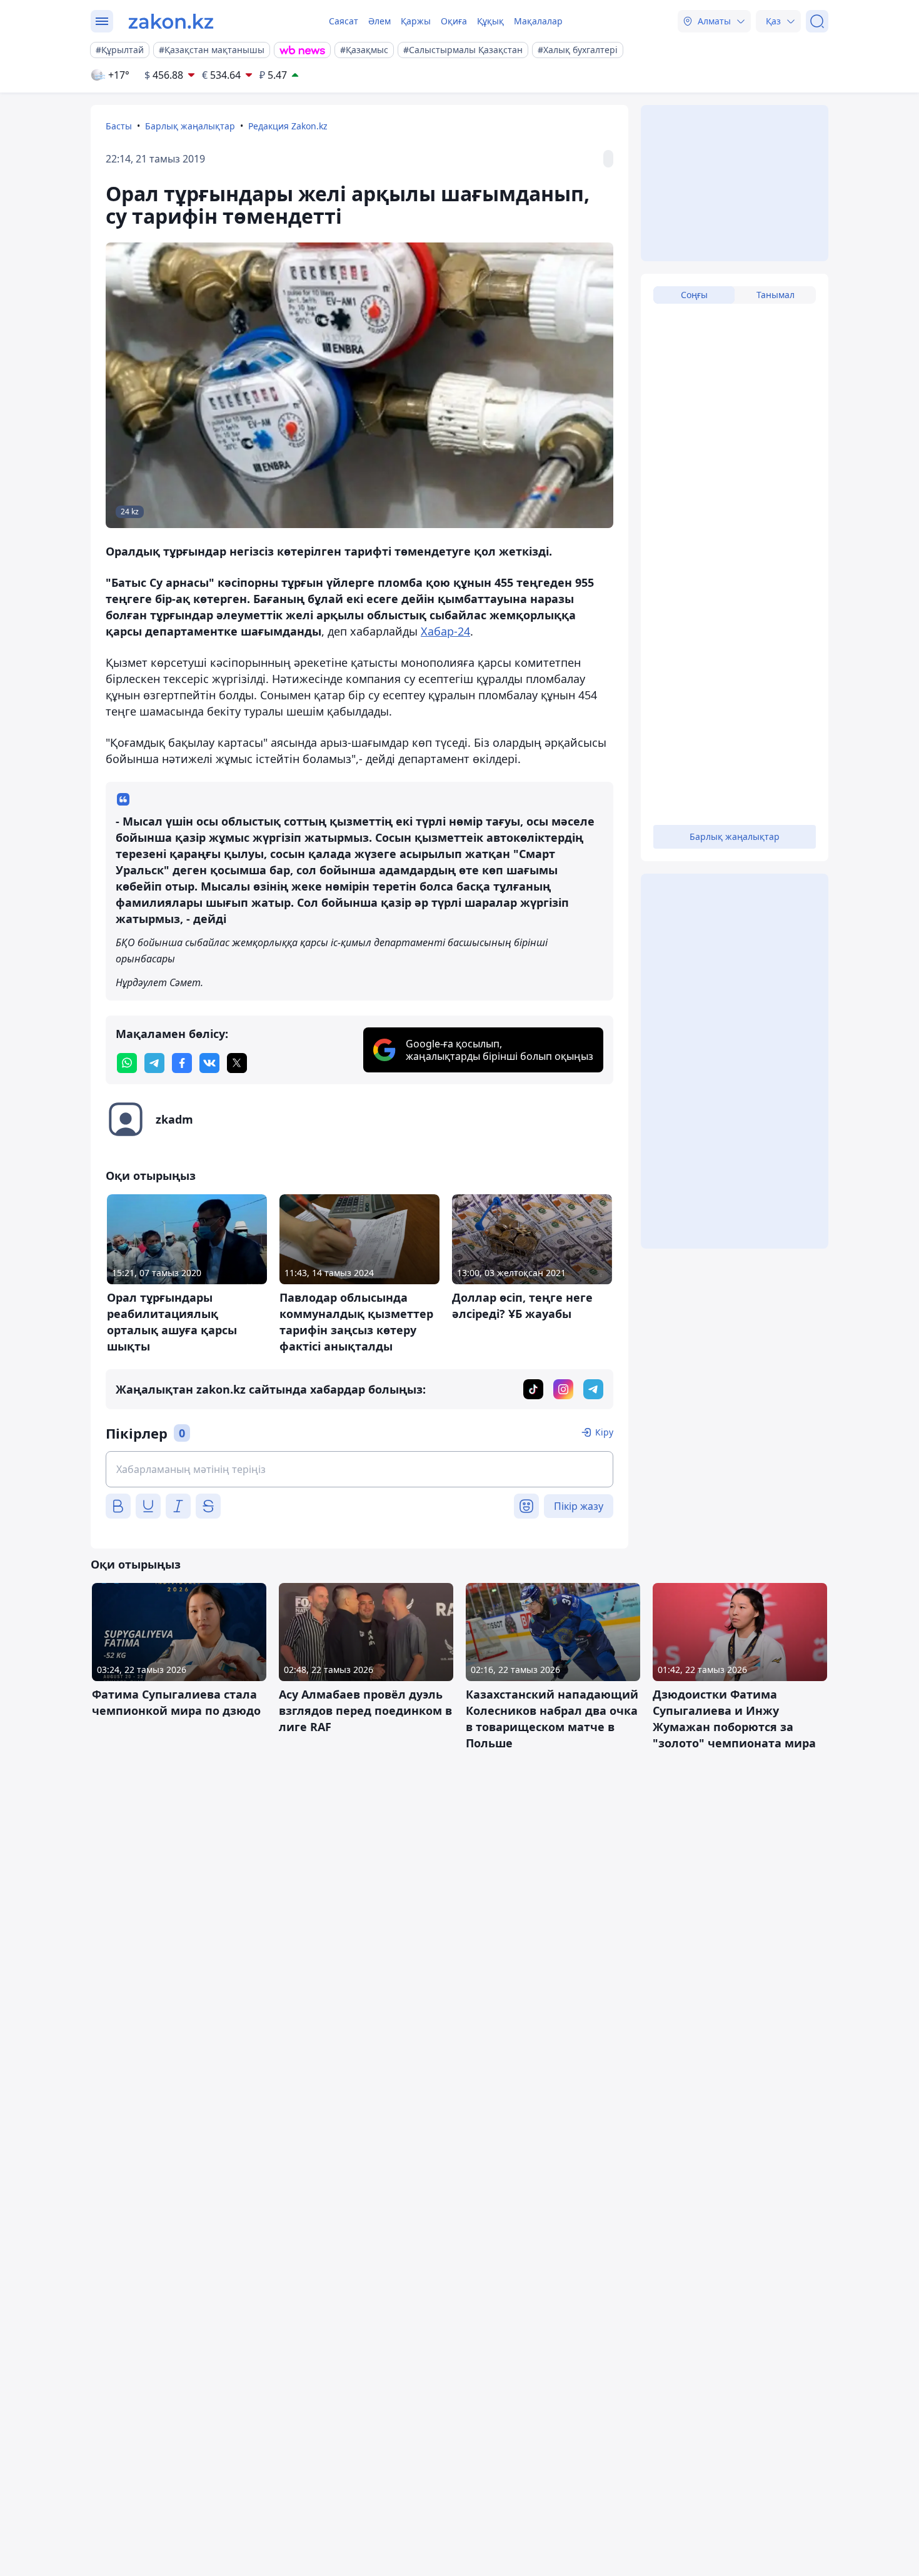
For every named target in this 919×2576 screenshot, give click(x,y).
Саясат (344, 21)
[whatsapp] (127, 1063)
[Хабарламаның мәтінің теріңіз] (359, 1469)
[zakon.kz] (171, 21)
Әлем (379, 21)
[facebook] (182, 1063)
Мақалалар (538, 21)
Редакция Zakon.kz (288, 126)
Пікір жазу (579, 1506)
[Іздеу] (817, 21)
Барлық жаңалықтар (190, 126)
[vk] (209, 1063)
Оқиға (454, 21)
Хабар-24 (445, 631)
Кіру (604, 1432)
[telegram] (154, 1063)
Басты (119, 126)
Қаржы (416, 21)
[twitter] (237, 1063)
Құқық (490, 21)
